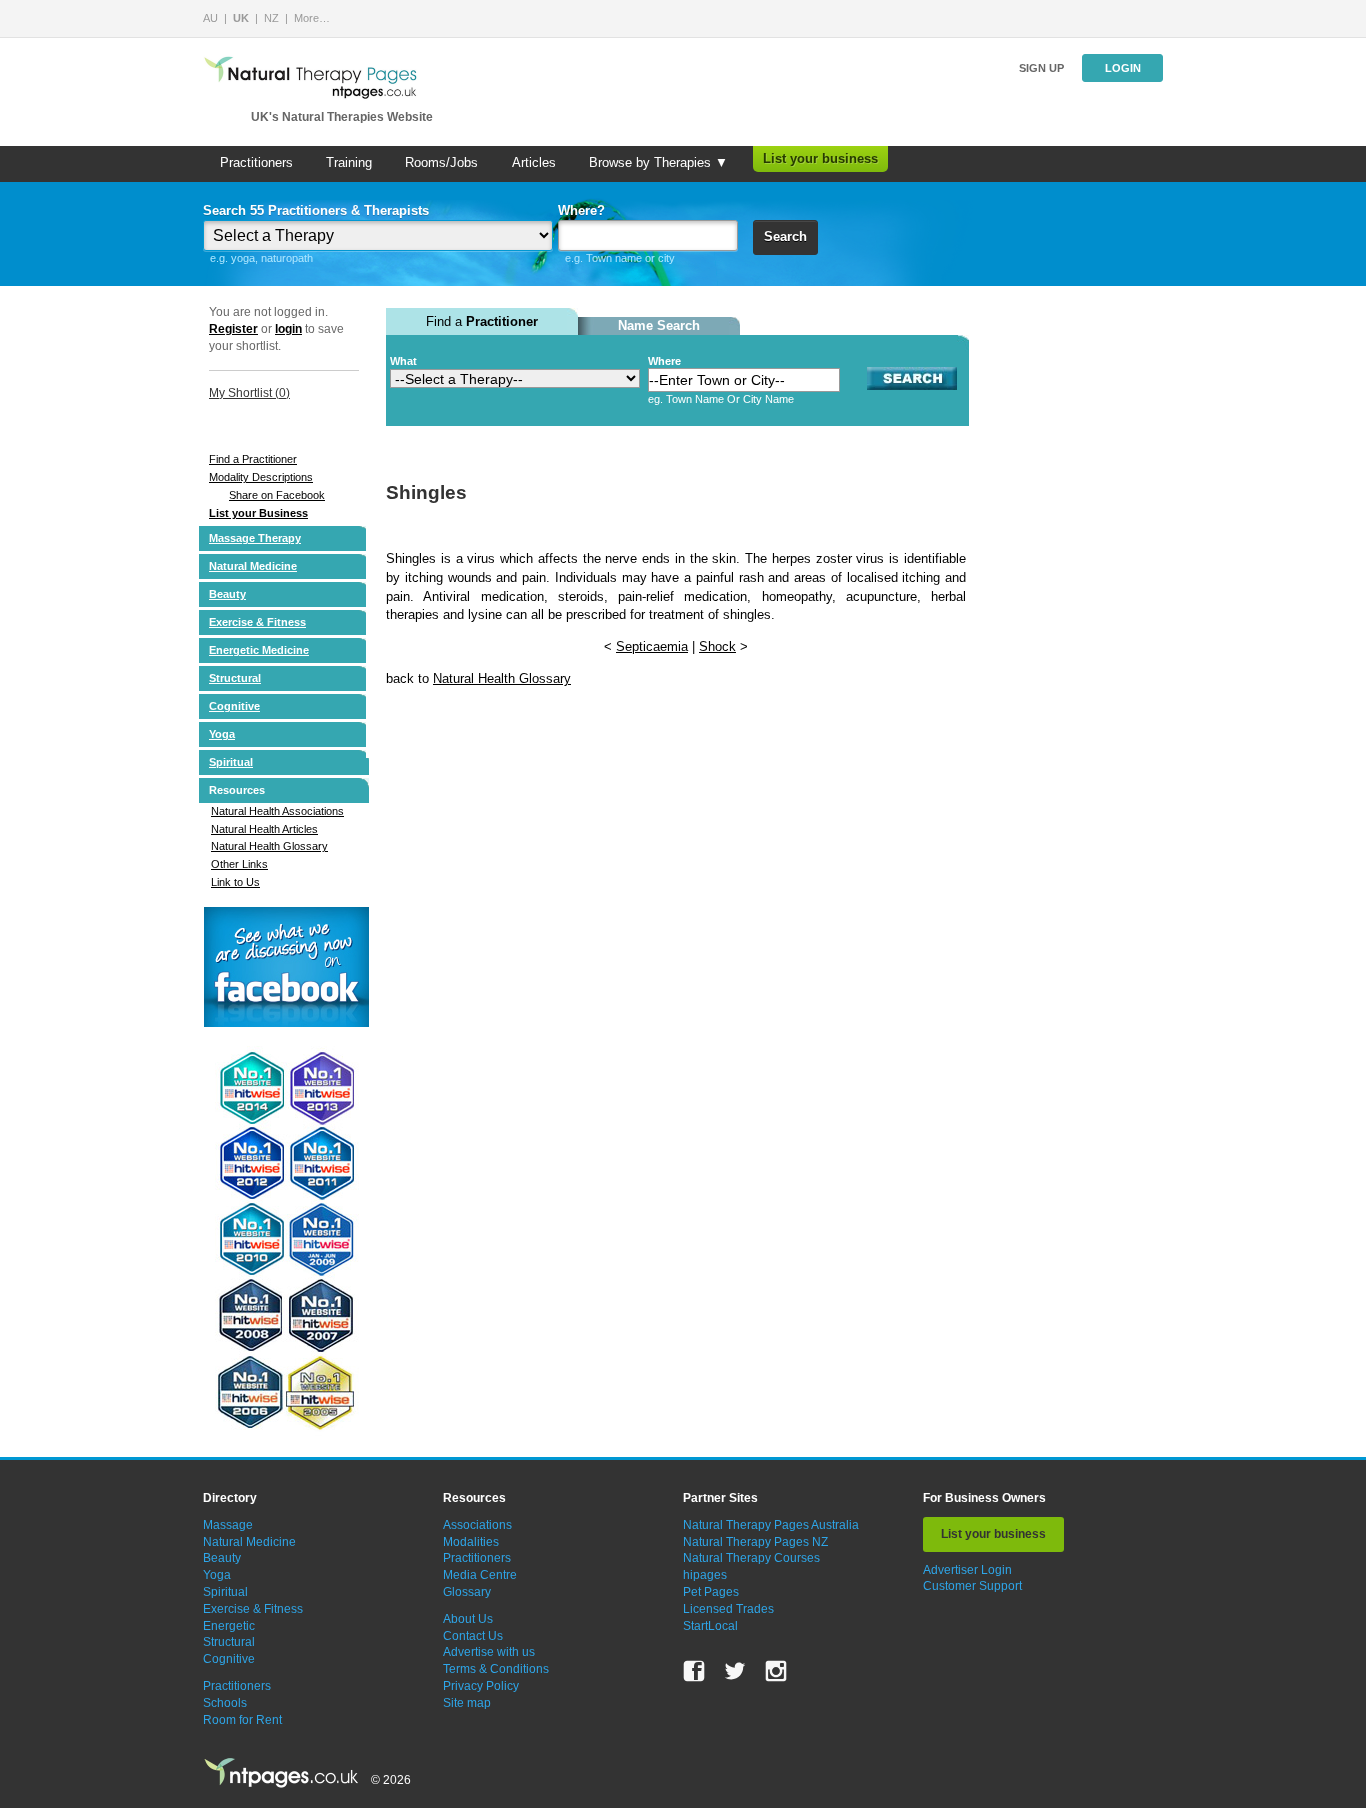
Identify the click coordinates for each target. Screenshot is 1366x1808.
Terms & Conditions (496, 1669)
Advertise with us (489, 1652)
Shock (717, 646)
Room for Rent (242, 1720)
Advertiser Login (967, 1570)
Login (1123, 68)
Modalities (471, 1542)
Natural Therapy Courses (751, 1558)
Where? (581, 210)
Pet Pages (711, 1592)
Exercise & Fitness (257, 622)
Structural (235, 678)
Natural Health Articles (264, 829)
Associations (477, 1525)
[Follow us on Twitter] (735, 1671)
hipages (705, 1575)
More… (312, 18)
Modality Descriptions (261, 477)
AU (210, 18)
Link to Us (235, 882)
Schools (225, 1703)
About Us (468, 1619)
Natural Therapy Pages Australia (771, 1525)
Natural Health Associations (277, 811)
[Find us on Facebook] (694, 1671)
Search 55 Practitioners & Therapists (316, 210)
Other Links (239, 864)
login (288, 329)
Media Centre (480, 1575)
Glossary (467, 1592)
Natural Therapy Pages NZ (755, 1542)
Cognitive (234, 706)
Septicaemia (652, 646)
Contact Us (473, 1636)
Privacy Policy (481, 1686)
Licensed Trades (728, 1609)
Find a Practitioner (253, 459)
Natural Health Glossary (269, 846)
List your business (820, 158)
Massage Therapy (255, 538)
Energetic (229, 1626)
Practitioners (256, 162)
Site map (467, 1703)
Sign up (1041, 68)
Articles (534, 162)
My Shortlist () (249, 393)
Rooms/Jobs (441, 162)
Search (785, 236)
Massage (228, 1525)
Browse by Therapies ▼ (658, 162)
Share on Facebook (277, 495)
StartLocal (710, 1626)
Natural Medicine (253, 566)
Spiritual (231, 762)
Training (349, 162)
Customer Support (972, 1586)
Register (233, 329)
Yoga (222, 734)
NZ (271, 18)
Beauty (227, 594)
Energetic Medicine (259, 650)
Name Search (659, 325)
